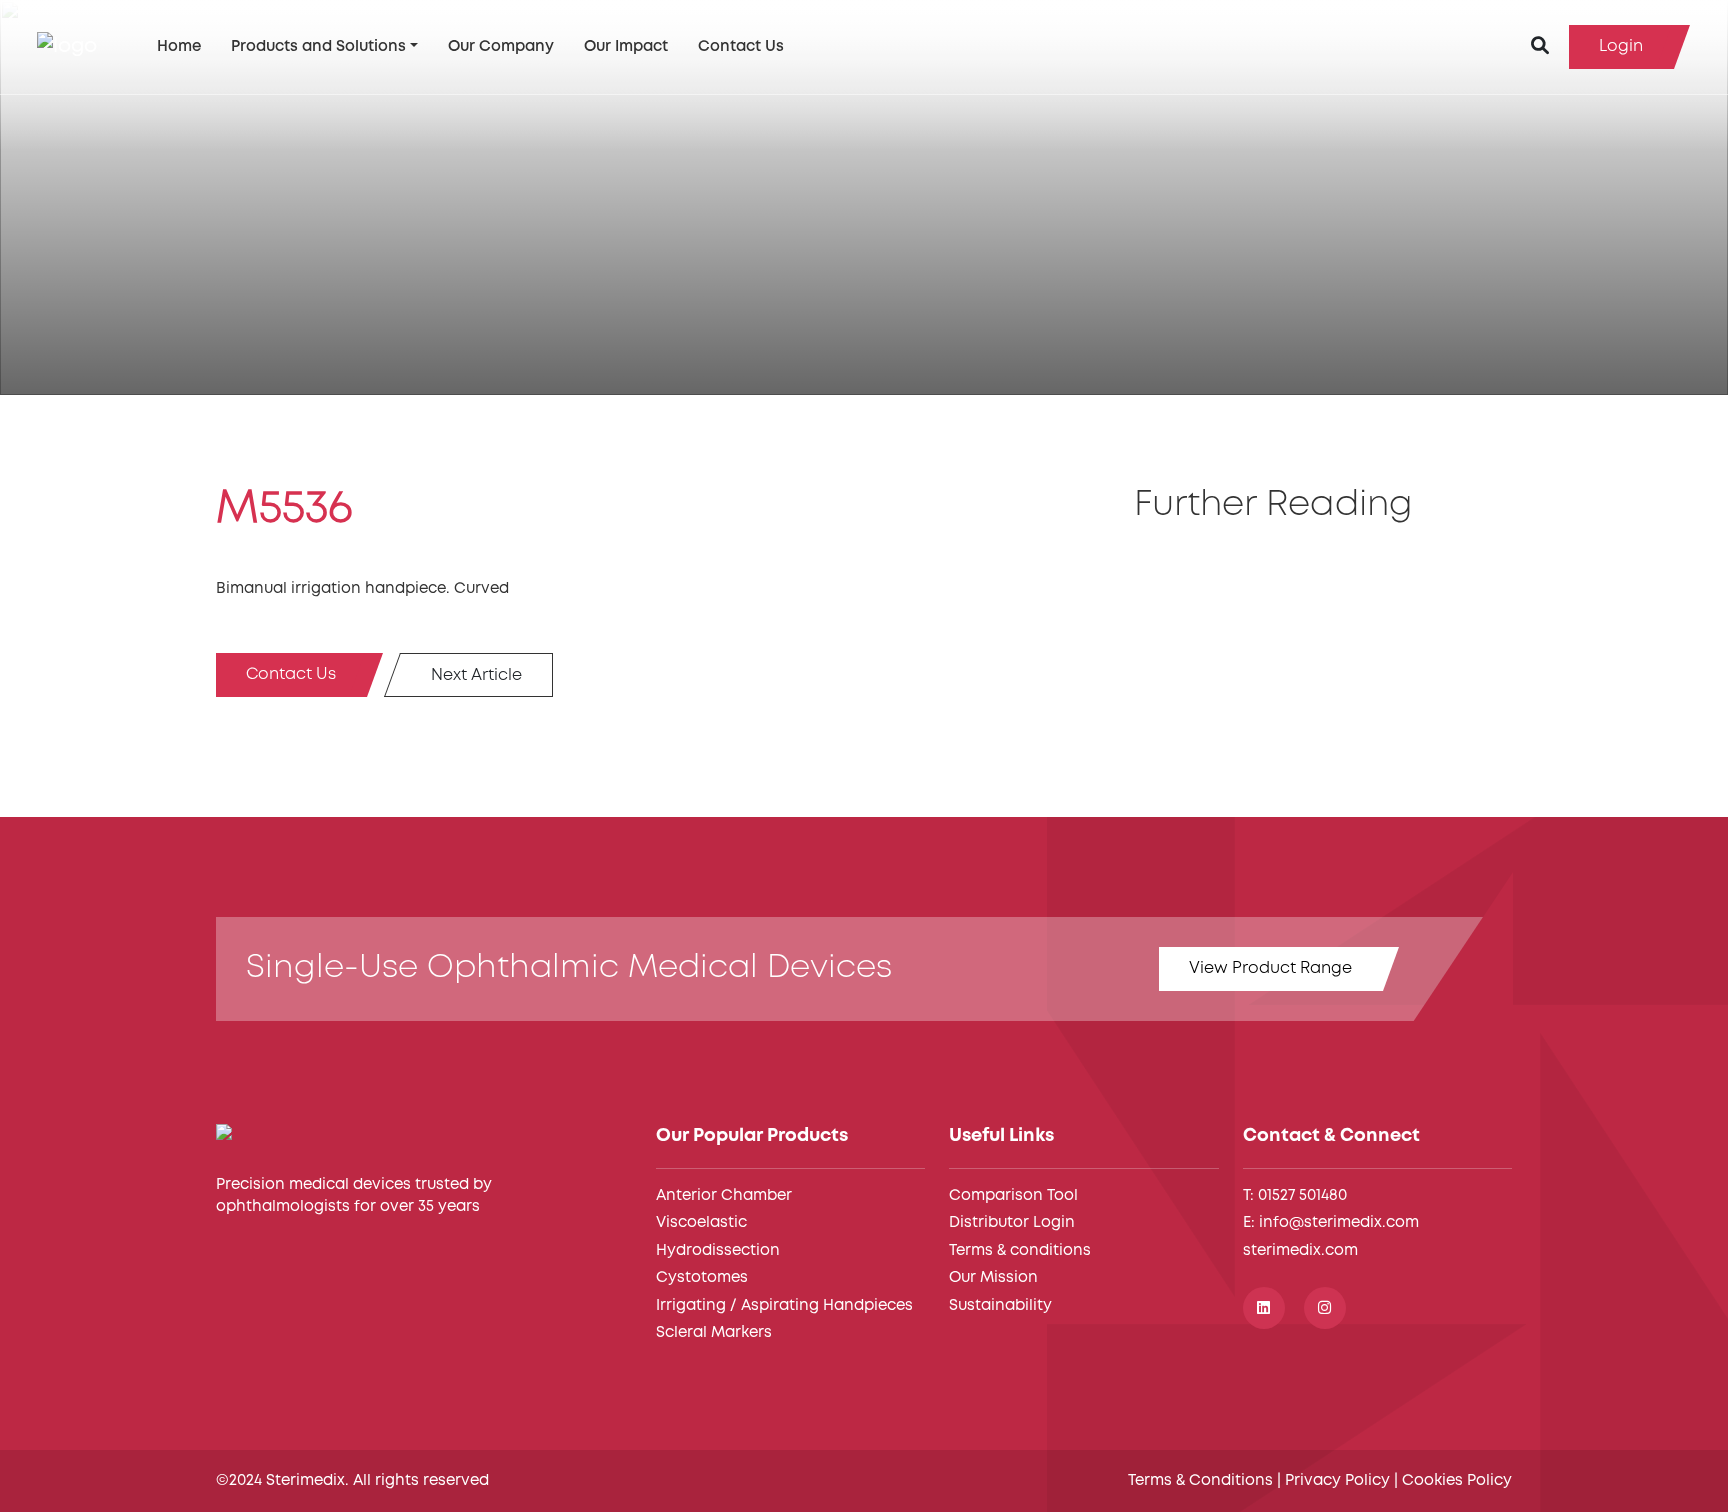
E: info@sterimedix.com (1331, 1223)
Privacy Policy (1337, 1481)
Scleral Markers (714, 1333)
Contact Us (741, 47)
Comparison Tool (1013, 1196)
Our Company (501, 47)
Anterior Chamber (724, 1196)
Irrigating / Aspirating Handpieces (784, 1306)
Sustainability (1000, 1306)
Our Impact (626, 47)
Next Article (476, 675)
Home (179, 47)
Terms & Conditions (1200, 1481)
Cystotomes (702, 1278)
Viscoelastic (701, 1223)
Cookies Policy (1457, 1481)
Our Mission (993, 1278)
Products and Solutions (318, 47)
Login (1621, 46)
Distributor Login (1012, 1223)
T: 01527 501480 (1295, 1196)
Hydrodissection (718, 1251)
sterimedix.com (1300, 1251)
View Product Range (1270, 968)
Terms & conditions (1020, 1251)
